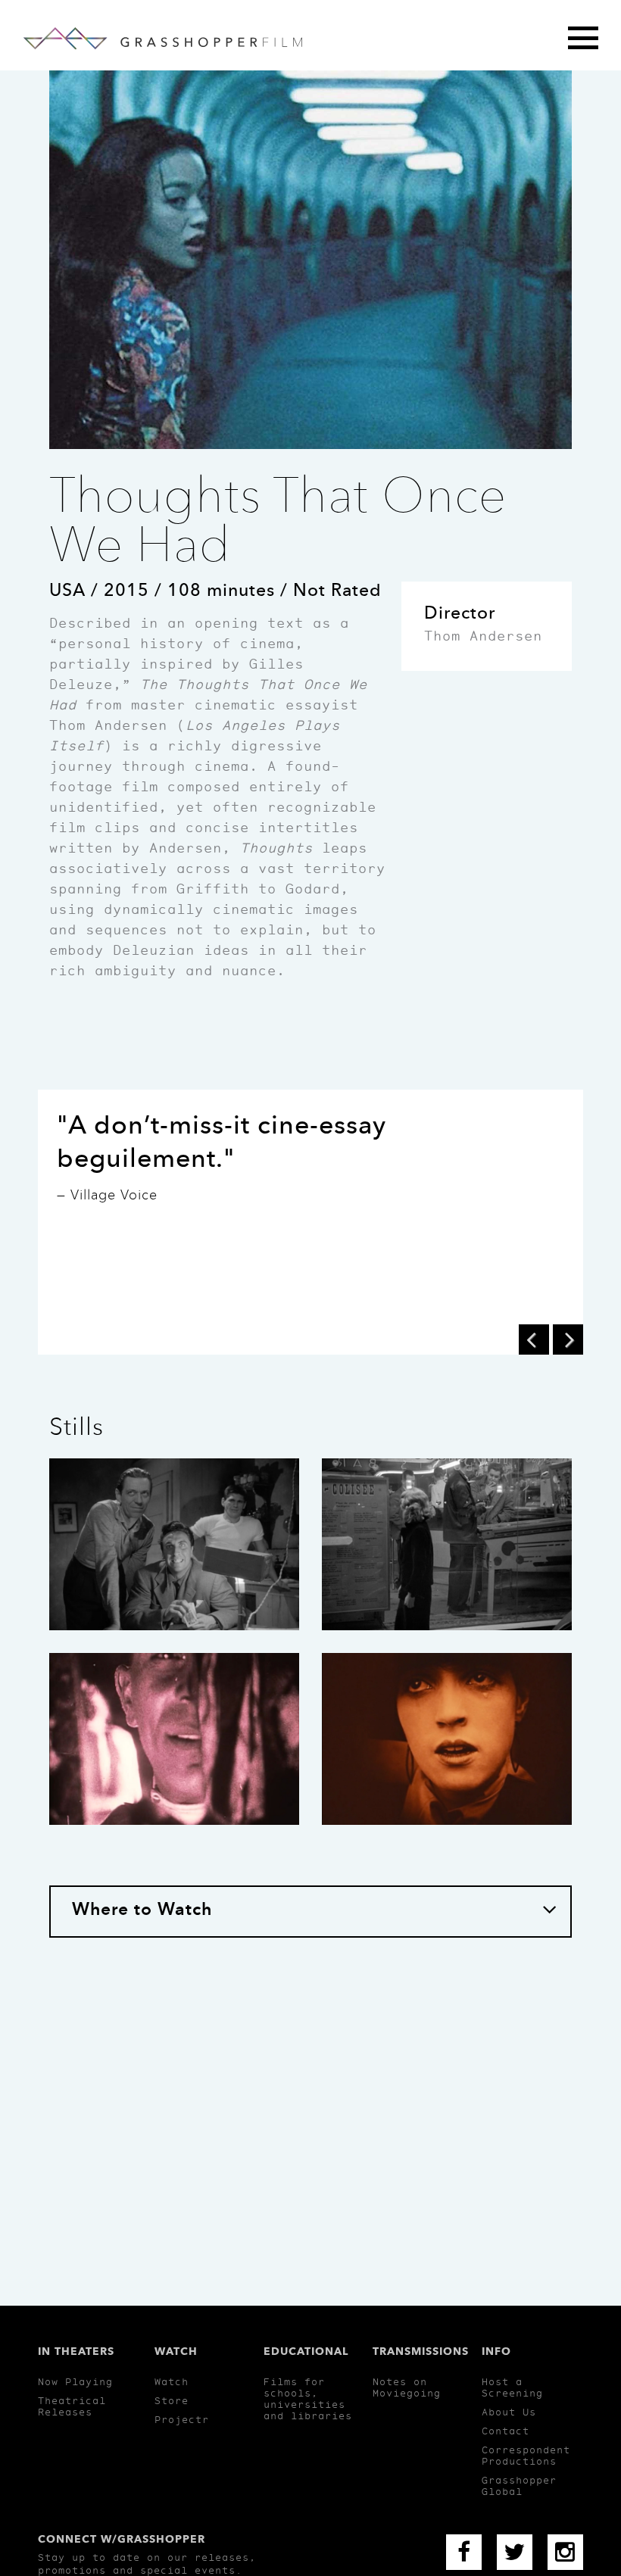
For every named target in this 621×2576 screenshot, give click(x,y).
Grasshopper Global (519, 2486)
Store (172, 2401)
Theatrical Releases (72, 2406)
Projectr (182, 2420)
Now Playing (75, 2382)
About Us (509, 2412)
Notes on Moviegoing (407, 2387)
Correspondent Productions (526, 2456)
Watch (172, 2382)
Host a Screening (512, 2387)
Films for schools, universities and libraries (308, 2399)
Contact (506, 2431)
